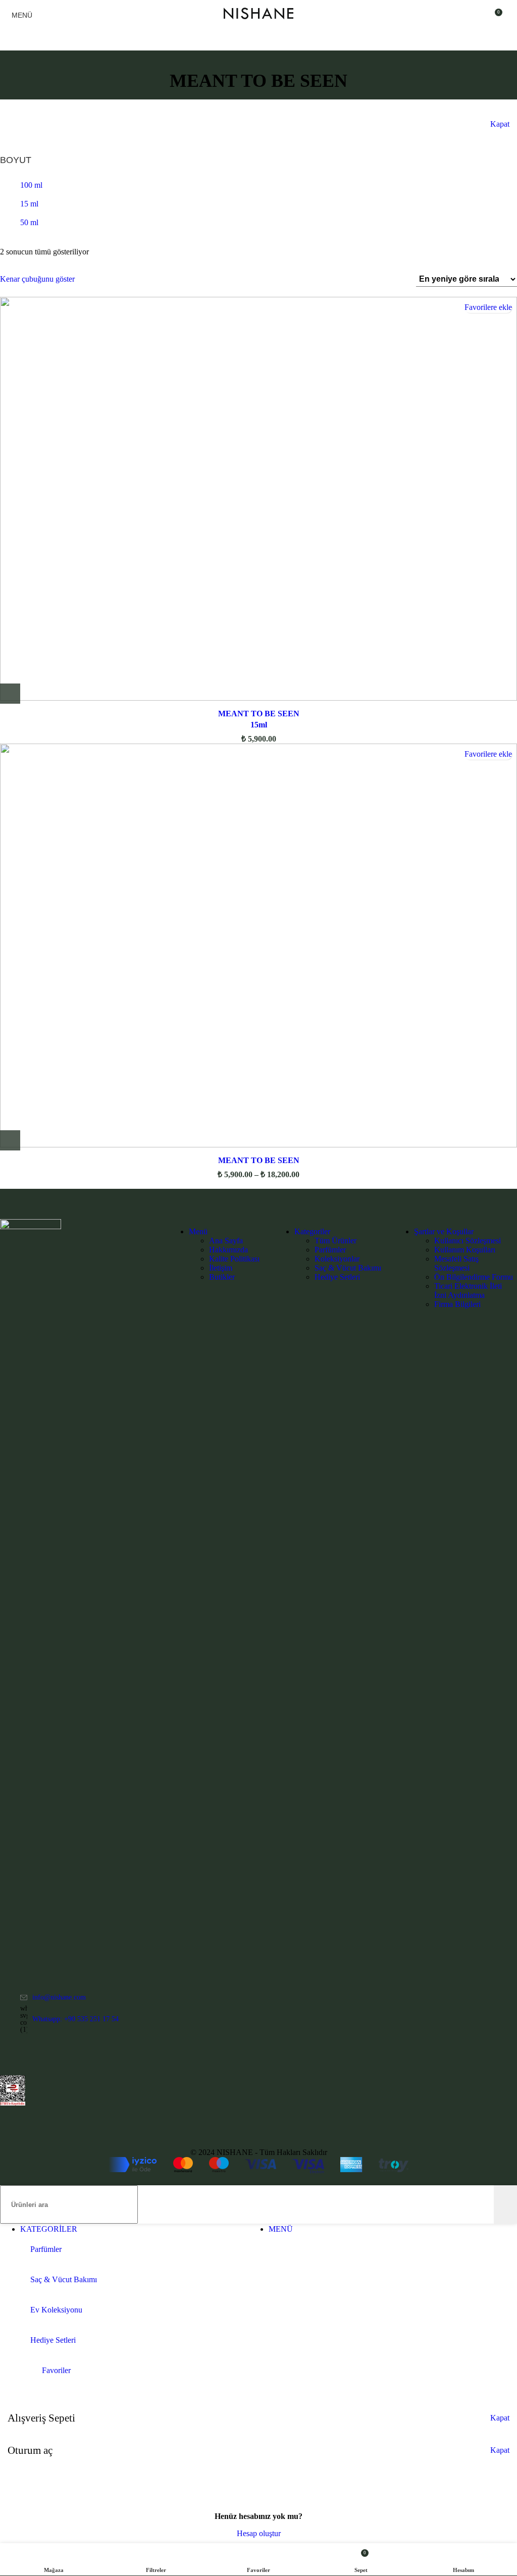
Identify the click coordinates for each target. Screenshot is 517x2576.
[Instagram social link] (32, 2058)
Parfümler (330, 1250)
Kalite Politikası (234, 1259)
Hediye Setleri (337, 1277)
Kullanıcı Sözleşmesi (468, 1241)
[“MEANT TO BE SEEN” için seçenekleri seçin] (10, 1140)
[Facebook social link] (6, 2058)
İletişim (221, 1268)
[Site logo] (258, 22)
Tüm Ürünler (335, 1241)
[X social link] (19, 2058)
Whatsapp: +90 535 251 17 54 (75, 2019)
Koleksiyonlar (337, 1259)
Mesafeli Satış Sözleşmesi (456, 1263)
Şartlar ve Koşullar (444, 1231)
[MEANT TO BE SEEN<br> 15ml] (258, 500)
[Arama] (505, 2204)
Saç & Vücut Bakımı (348, 1268)
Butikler (222, 1277)
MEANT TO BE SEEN (259, 1160)
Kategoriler (312, 1231)
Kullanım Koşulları (465, 1250)
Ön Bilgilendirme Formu (474, 1277)
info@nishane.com (59, 1997)
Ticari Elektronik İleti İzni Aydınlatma (468, 1291)
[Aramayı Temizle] (486, 2204)
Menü (198, 1231)
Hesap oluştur (259, 2533)
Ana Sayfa (226, 1241)
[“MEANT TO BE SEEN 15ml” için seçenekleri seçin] (10, 694)
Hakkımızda (228, 1250)
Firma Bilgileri (457, 1304)
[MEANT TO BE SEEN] (258, 947)
